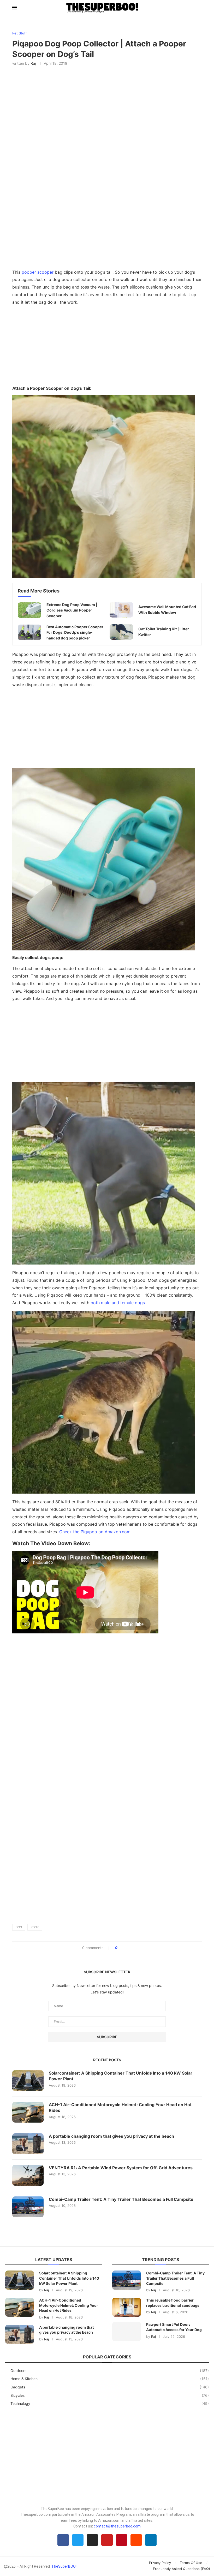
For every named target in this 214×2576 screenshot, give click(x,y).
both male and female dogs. (118, 1303)
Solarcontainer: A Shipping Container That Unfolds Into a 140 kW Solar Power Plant (121, 2076)
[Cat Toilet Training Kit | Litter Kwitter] (121, 632)
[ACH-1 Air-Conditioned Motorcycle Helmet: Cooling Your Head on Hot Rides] (28, 2112)
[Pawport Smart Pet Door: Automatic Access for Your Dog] (127, 2331)
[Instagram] (92, 2540)
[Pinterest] (122, 2540)
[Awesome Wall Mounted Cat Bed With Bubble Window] (121, 610)
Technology (110, 2403)
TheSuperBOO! (64, 2566)
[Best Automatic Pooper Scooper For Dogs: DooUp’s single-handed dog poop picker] (29, 632)
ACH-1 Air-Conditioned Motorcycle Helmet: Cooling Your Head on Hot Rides (120, 2107)
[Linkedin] (151, 2540)
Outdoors (110, 2371)
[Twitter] (78, 2540)
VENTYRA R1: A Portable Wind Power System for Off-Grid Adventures (121, 2168)
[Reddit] (136, 2540)
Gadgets (110, 2387)
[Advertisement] (107, 347)
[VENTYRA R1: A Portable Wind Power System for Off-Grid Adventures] (28, 2175)
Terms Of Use (191, 2563)
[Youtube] (107, 2540)
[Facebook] (63, 2540)
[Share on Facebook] (123, 1948)
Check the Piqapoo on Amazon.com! (95, 1532)
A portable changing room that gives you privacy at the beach (111, 2136)
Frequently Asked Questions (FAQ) (182, 2569)
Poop (35, 1927)
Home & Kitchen (110, 2379)
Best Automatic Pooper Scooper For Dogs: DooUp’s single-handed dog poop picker (75, 632)
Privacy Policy (160, 2563)
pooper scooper (38, 272)
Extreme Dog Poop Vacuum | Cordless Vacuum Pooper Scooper (72, 610)
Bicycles (110, 2395)
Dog (19, 1927)
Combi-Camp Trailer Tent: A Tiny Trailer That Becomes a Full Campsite (121, 2199)
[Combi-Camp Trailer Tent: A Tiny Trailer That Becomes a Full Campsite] (28, 2207)
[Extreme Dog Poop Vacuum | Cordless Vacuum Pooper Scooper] (29, 610)
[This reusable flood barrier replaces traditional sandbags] (127, 2307)
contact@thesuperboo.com (117, 2526)
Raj (33, 63)
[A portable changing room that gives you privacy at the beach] (28, 2144)
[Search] (199, 8)
